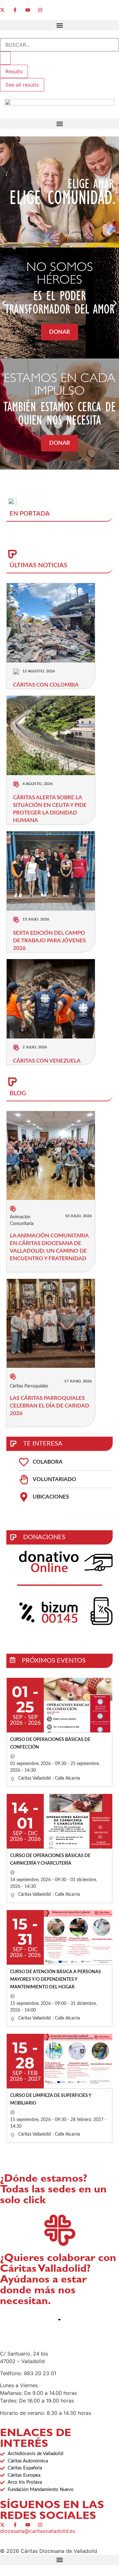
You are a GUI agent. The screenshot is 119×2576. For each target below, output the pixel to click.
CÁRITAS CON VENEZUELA (47, 1061)
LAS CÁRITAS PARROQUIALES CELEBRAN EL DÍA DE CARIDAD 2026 (50, 1406)
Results (14, 71)
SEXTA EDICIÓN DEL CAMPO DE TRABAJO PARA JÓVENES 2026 (49, 941)
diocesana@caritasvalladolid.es (38, 2531)
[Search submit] (5, 58)
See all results (22, 85)
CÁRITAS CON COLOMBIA (46, 685)
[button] (60, 25)
